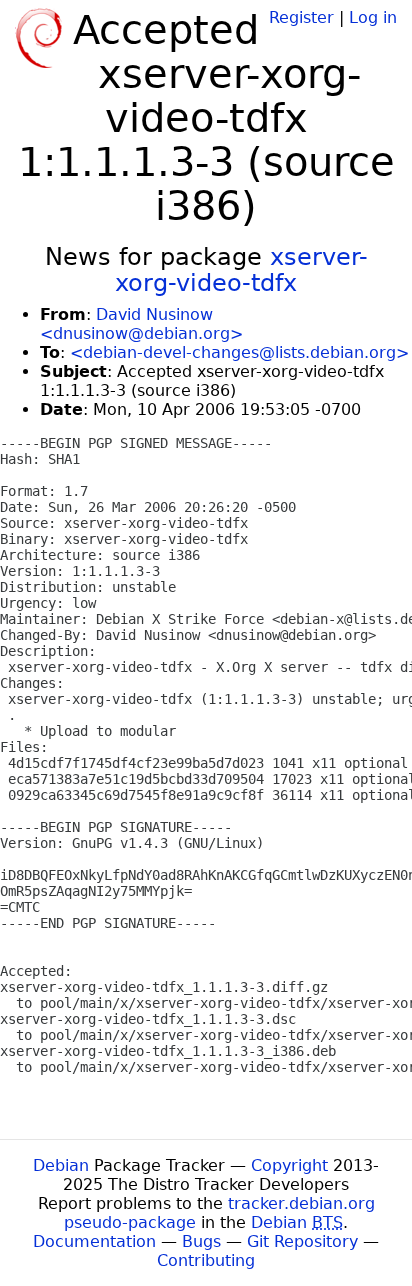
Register (301, 17)
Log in (373, 17)
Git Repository (302, 1241)
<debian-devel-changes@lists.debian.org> (239, 352)
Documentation (94, 1241)
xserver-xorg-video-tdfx (241, 270)
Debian (61, 1165)
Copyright (289, 1165)
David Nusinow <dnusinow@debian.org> (141, 324)
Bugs (201, 1241)
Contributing (206, 1260)
